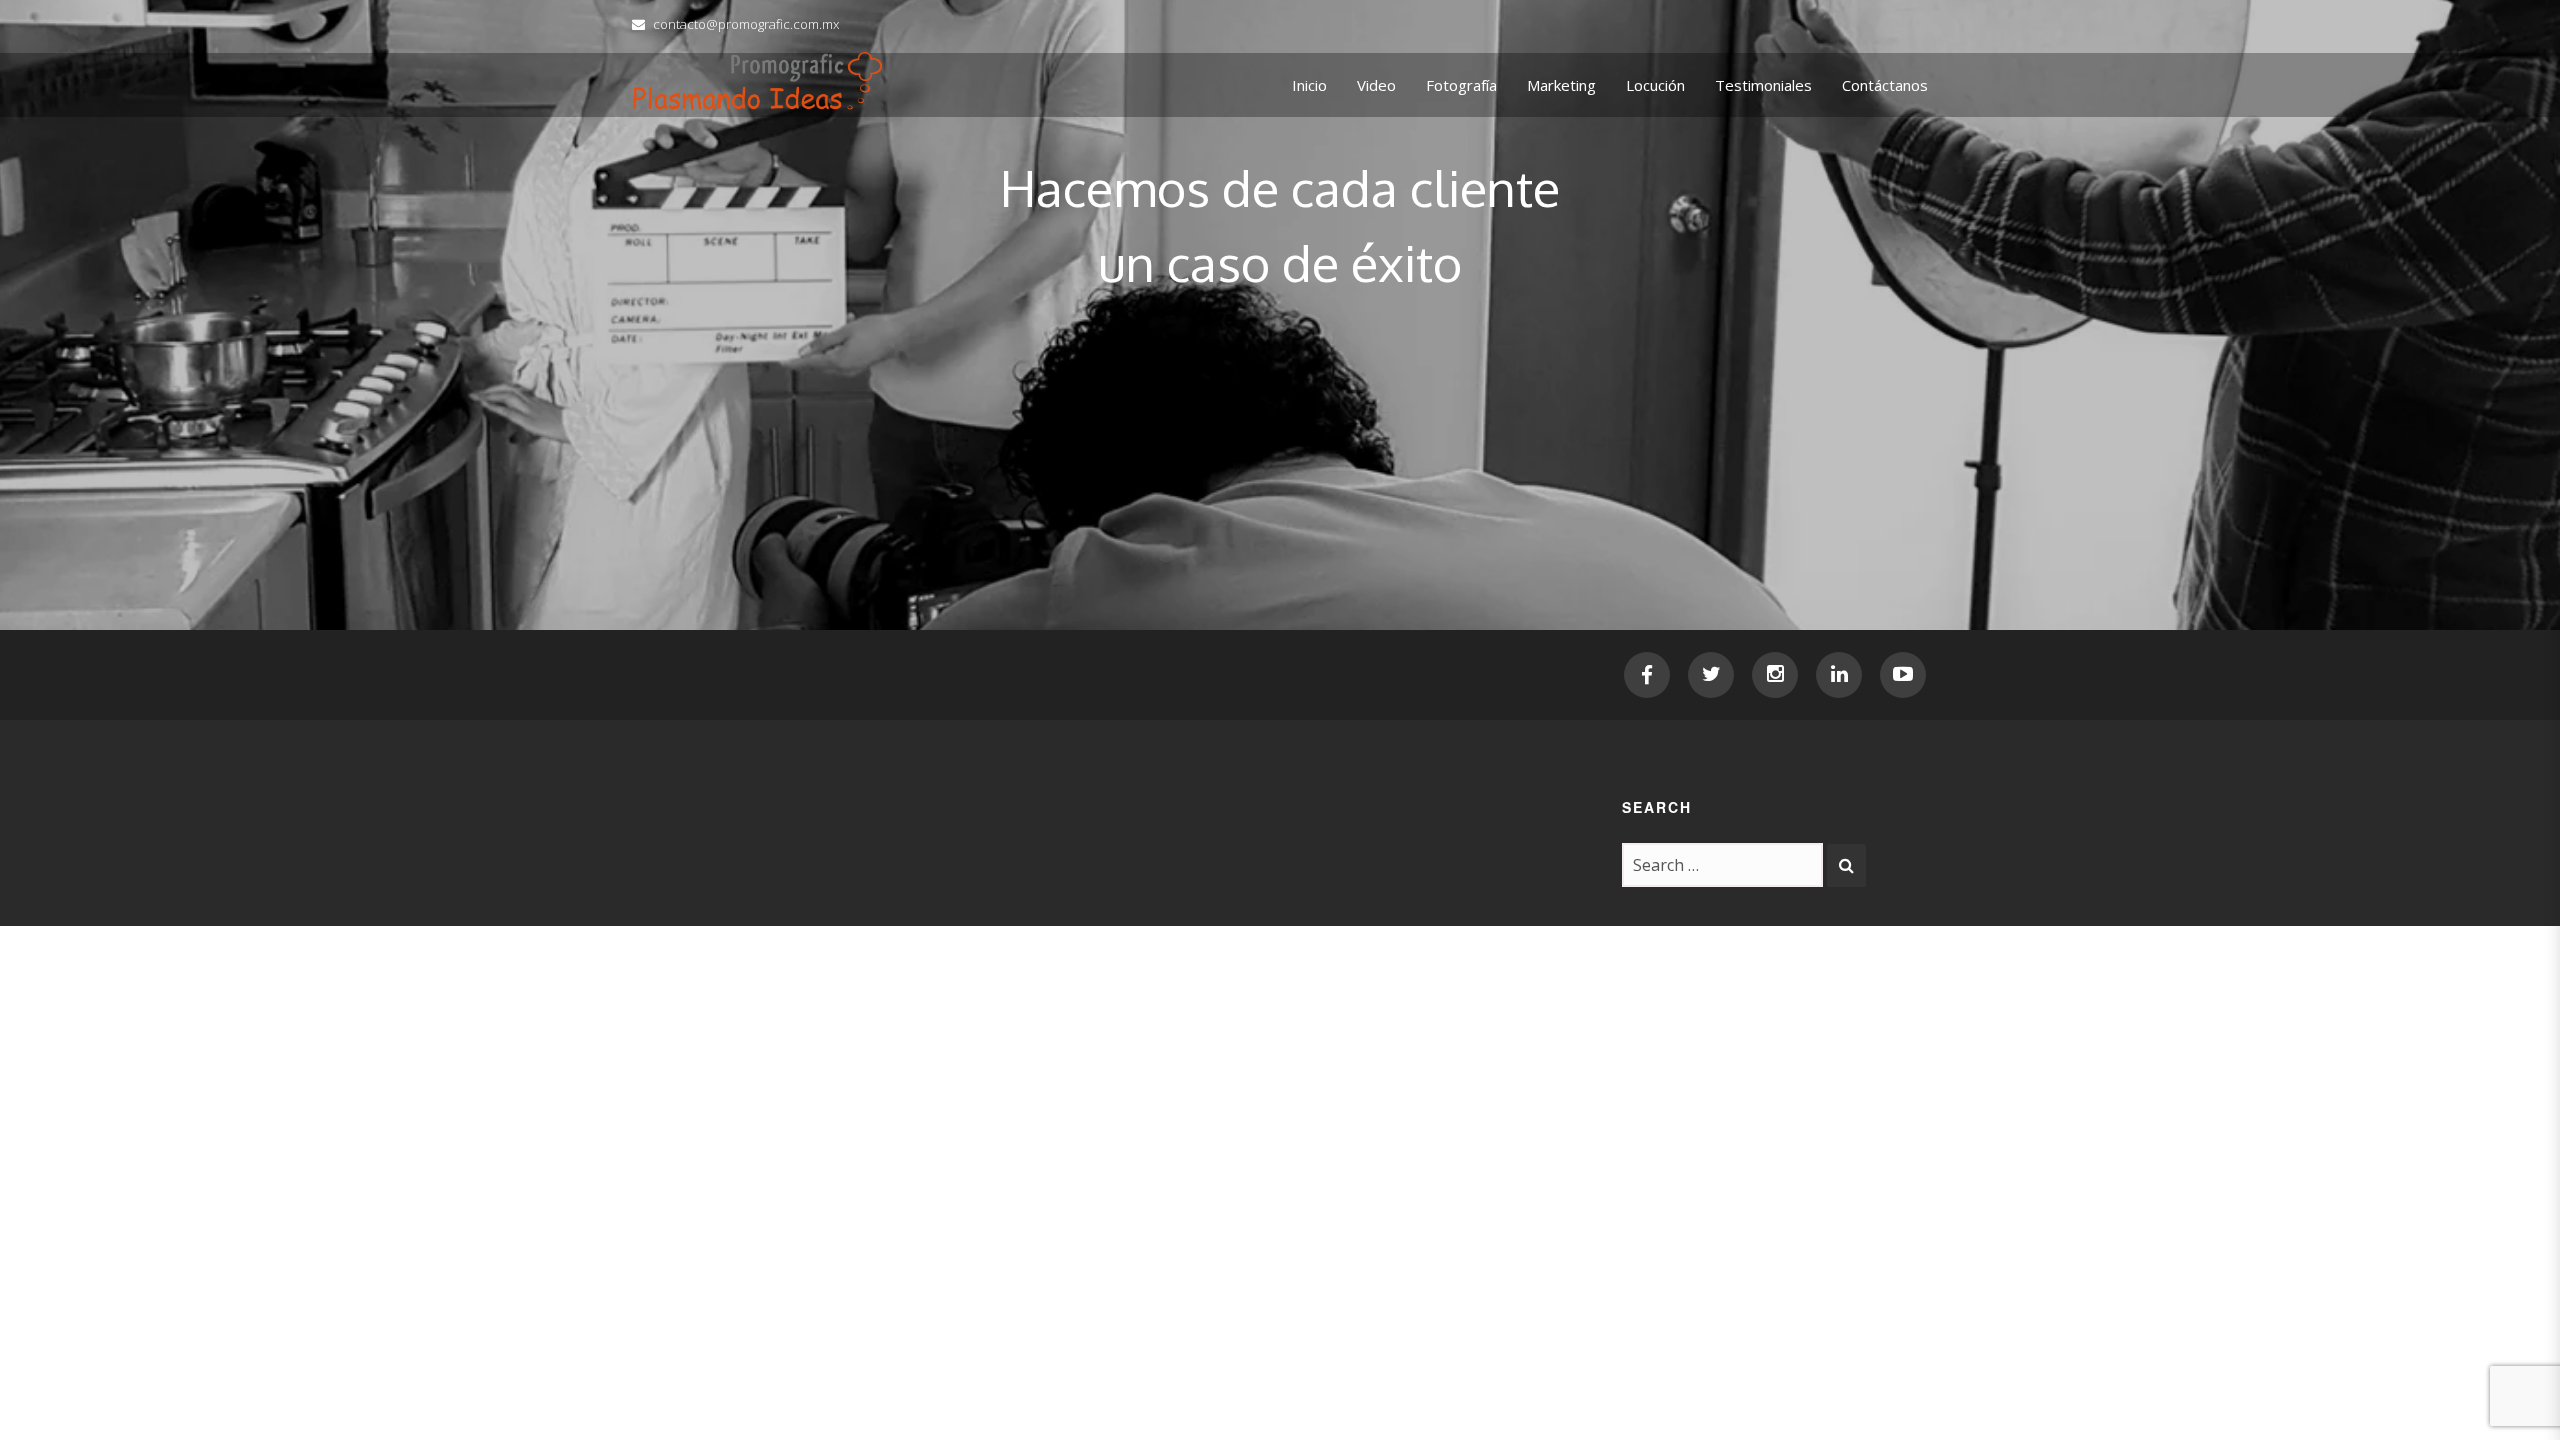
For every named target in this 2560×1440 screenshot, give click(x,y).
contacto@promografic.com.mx (746, 24)
